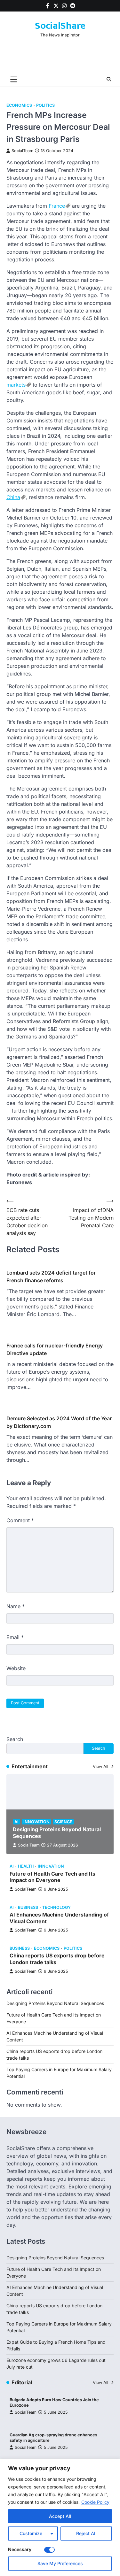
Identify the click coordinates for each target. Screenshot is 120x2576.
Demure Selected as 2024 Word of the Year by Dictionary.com (59, 1422)
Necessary (20, 2549)
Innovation (36, 1822)
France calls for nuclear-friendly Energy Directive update (55, 1349)
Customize (31, 2533)
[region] (60, 2517)
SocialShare (60, 26)
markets (16, 385)
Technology (56, 1907)
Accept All (60, 2516)
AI (16, 1822)
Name (16, 1606)
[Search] (109, 79)
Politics (45, 105)
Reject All (86, 2533)
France (57, 206)
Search (15, 1739)
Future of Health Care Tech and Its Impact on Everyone (52, 1877)
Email (15, 1637)
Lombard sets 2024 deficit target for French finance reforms (51, 1276)
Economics (19, 105)
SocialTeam (22, 151)
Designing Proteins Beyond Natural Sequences (55, 2003)
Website (16, 1668)
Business (28, 1907)
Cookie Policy (95, 2502)
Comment (20, 1520)
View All (101, 1766)
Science (63, 1822)
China (13, 497)
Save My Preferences (60, 2563)
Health (26, 1866)
